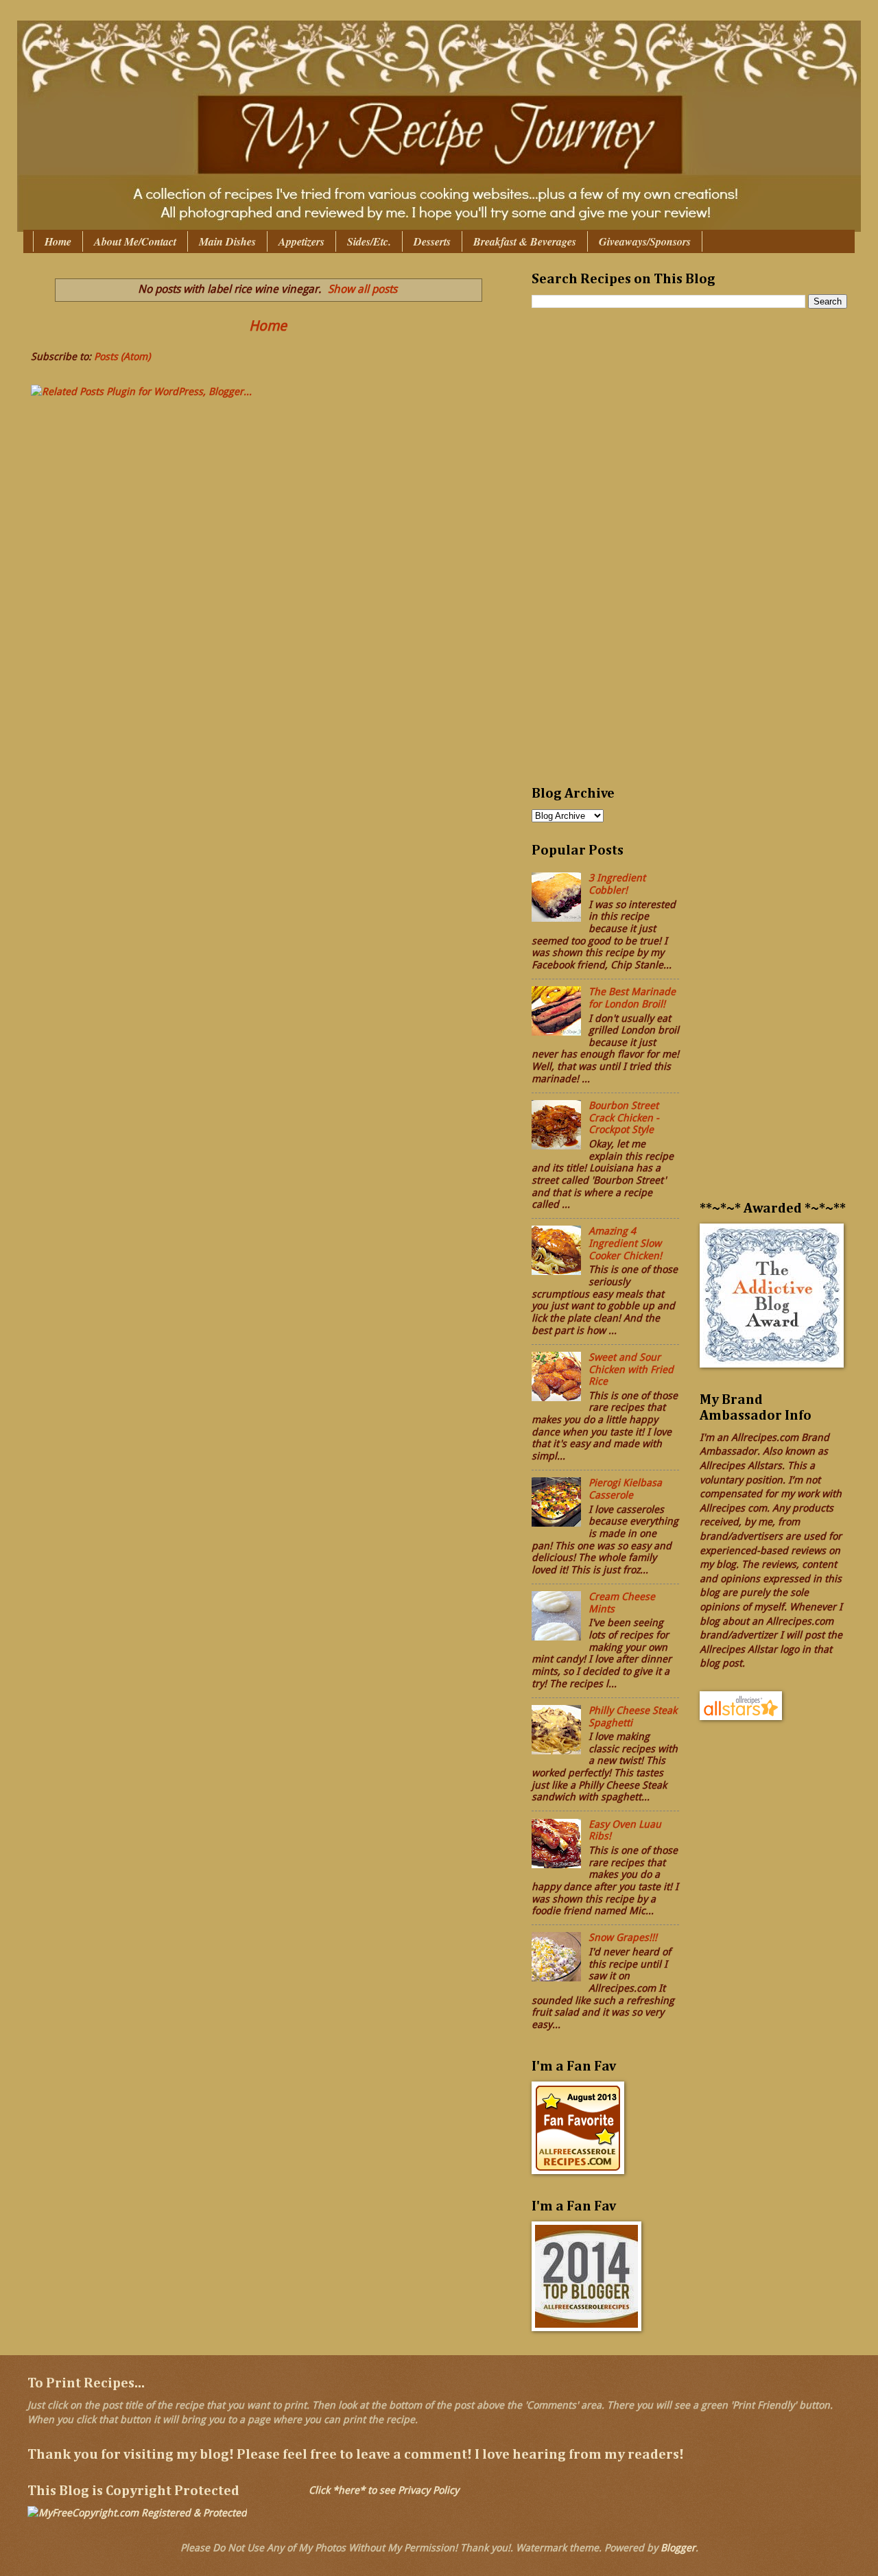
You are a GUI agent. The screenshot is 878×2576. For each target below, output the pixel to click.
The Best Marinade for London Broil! (632, 998)
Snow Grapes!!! (623, 1937)
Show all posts (363, 289)
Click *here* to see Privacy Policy (384, 2490)
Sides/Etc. (369, 241)
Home (58, 241)
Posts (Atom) (122, 357)
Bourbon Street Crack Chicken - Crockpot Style (624, 1118)
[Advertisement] (586, 556)
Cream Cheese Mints (622, 1603)
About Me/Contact (135, 241)
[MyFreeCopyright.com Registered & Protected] (137, 2513)
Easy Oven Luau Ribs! (625, 1830)
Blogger (678, 2548)
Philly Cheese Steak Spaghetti (633, 1717)
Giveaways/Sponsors (645, 241)
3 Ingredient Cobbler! (617, 884)
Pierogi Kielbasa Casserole (625, 1489)
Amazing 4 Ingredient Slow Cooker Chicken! (625, 1243)
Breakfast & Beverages (525, 241)
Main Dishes (227, 241)
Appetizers (301, 241)
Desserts (432, 241)
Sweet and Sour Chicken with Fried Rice (631, 1369)
